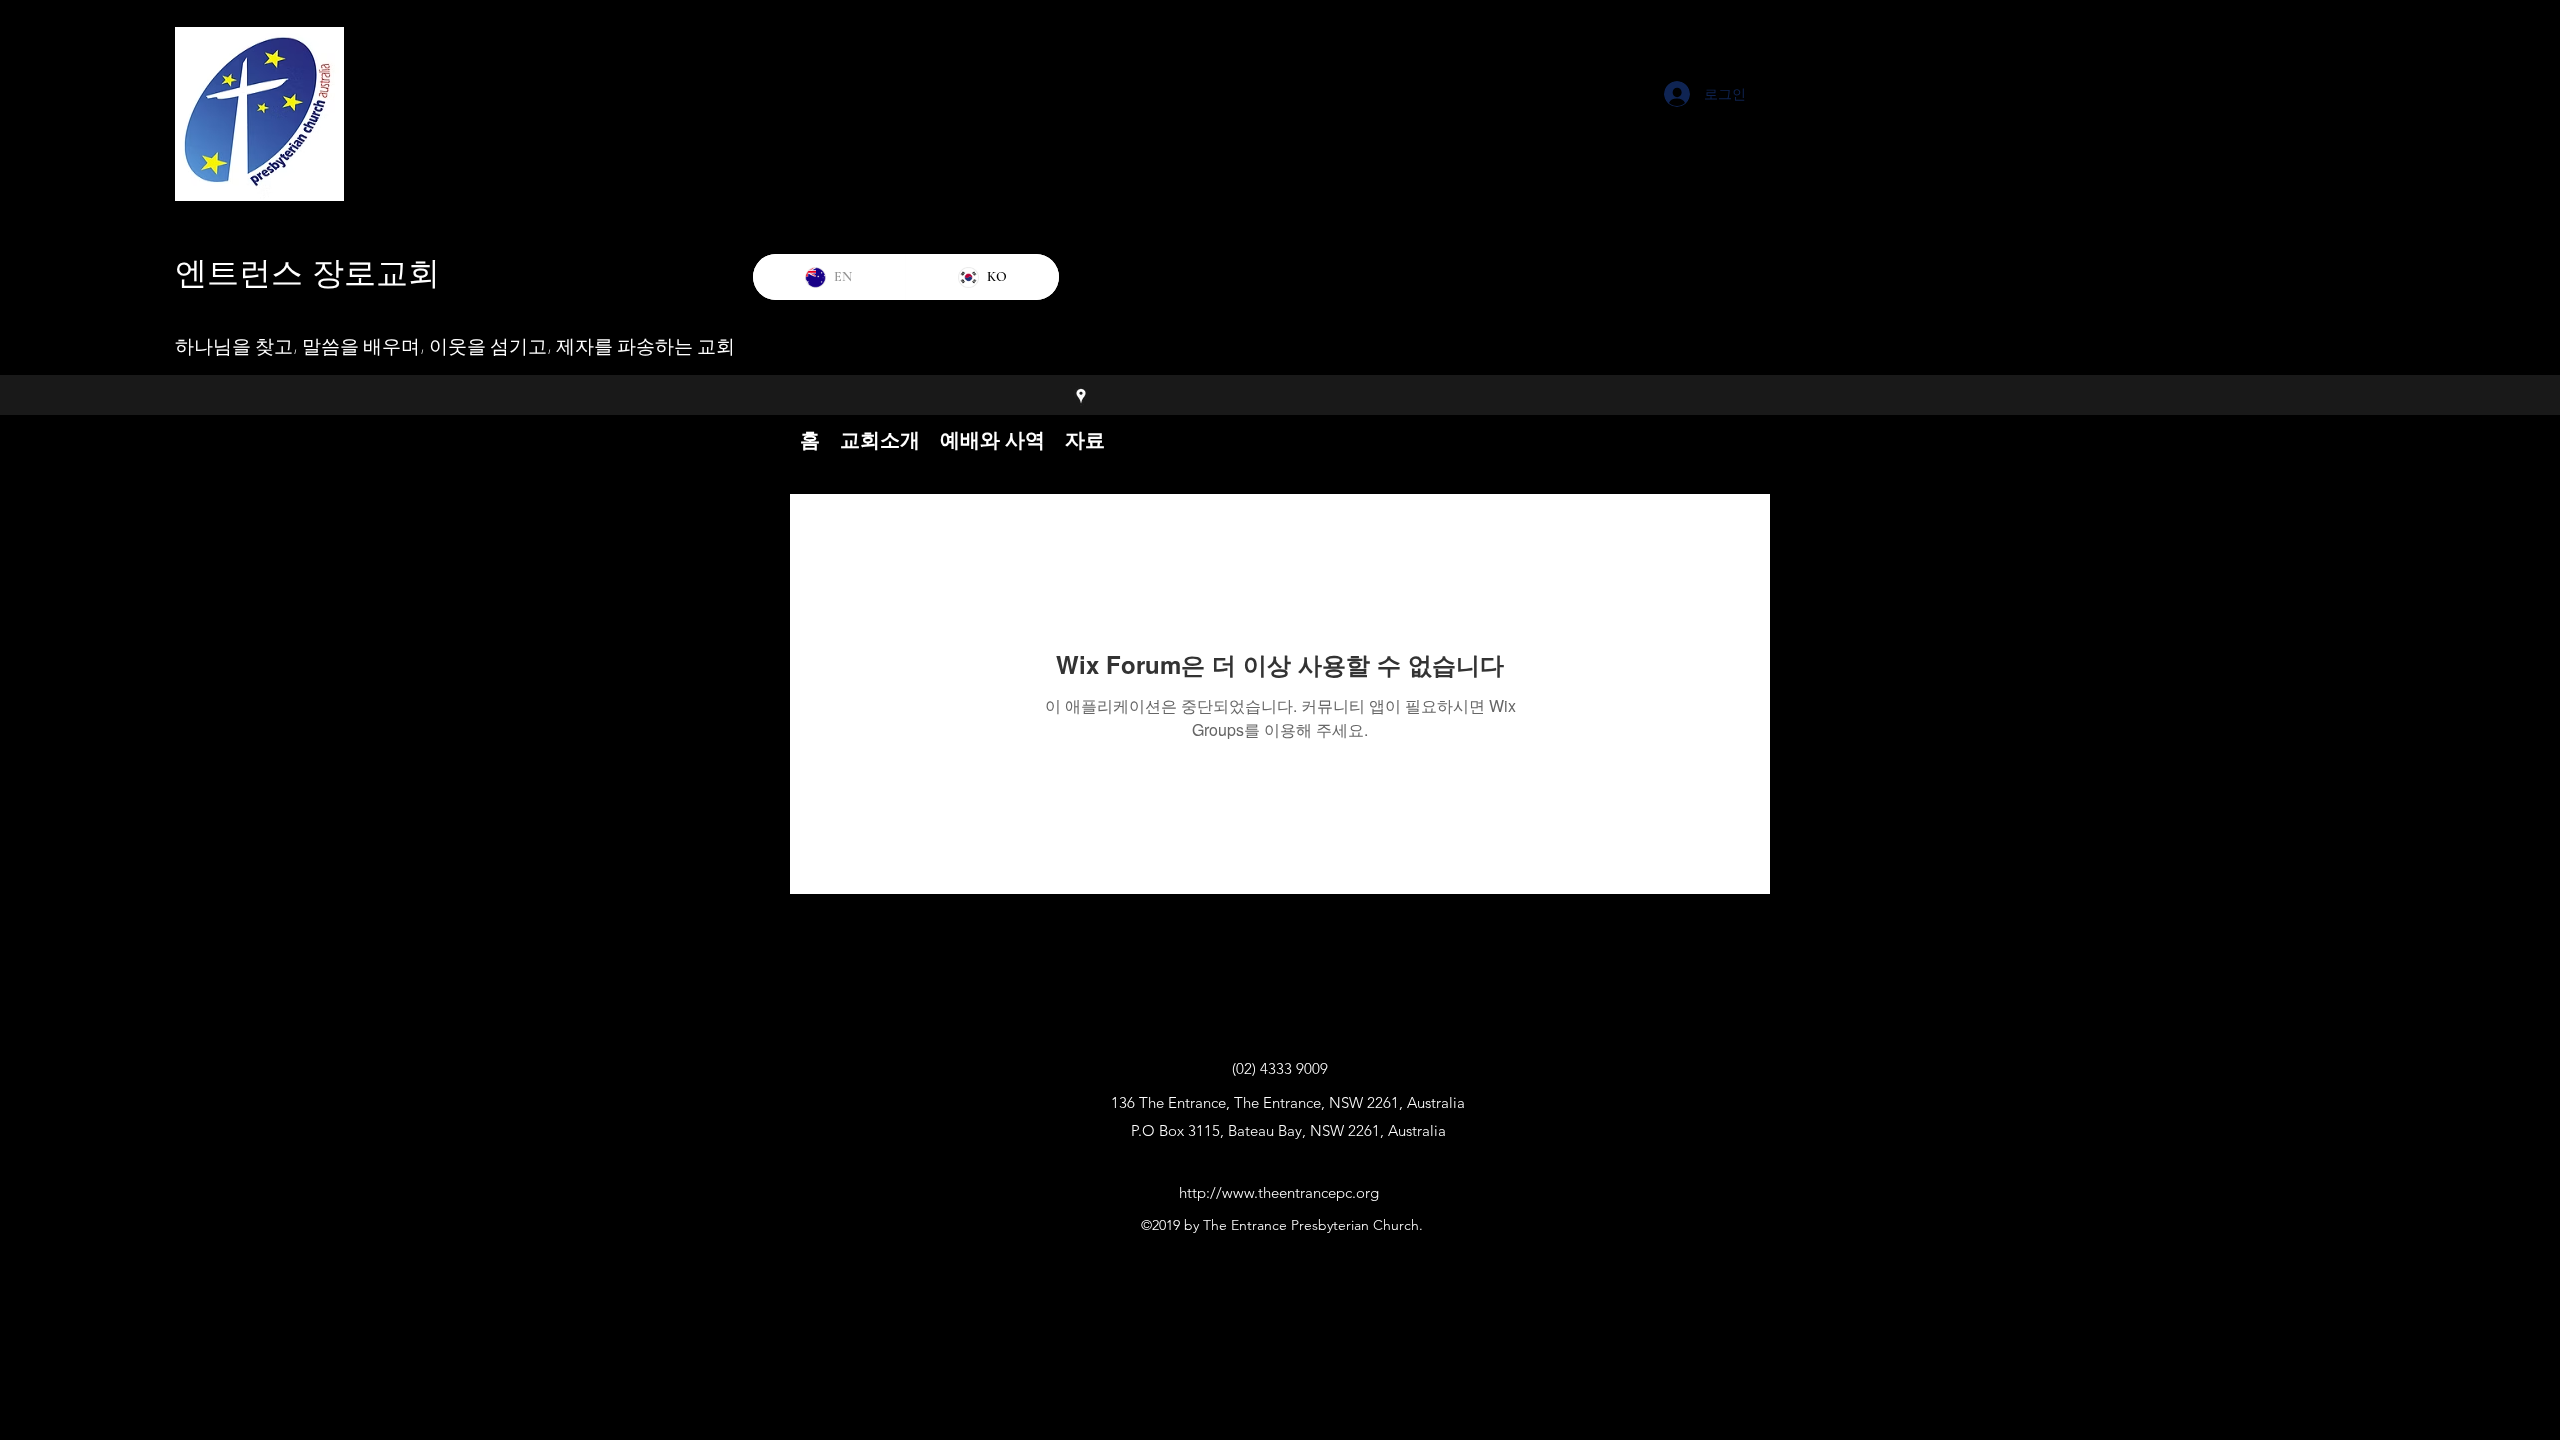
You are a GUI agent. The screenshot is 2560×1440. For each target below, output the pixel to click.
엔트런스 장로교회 (307, 273)
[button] (880, 440)
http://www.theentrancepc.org (1279, 1192)
